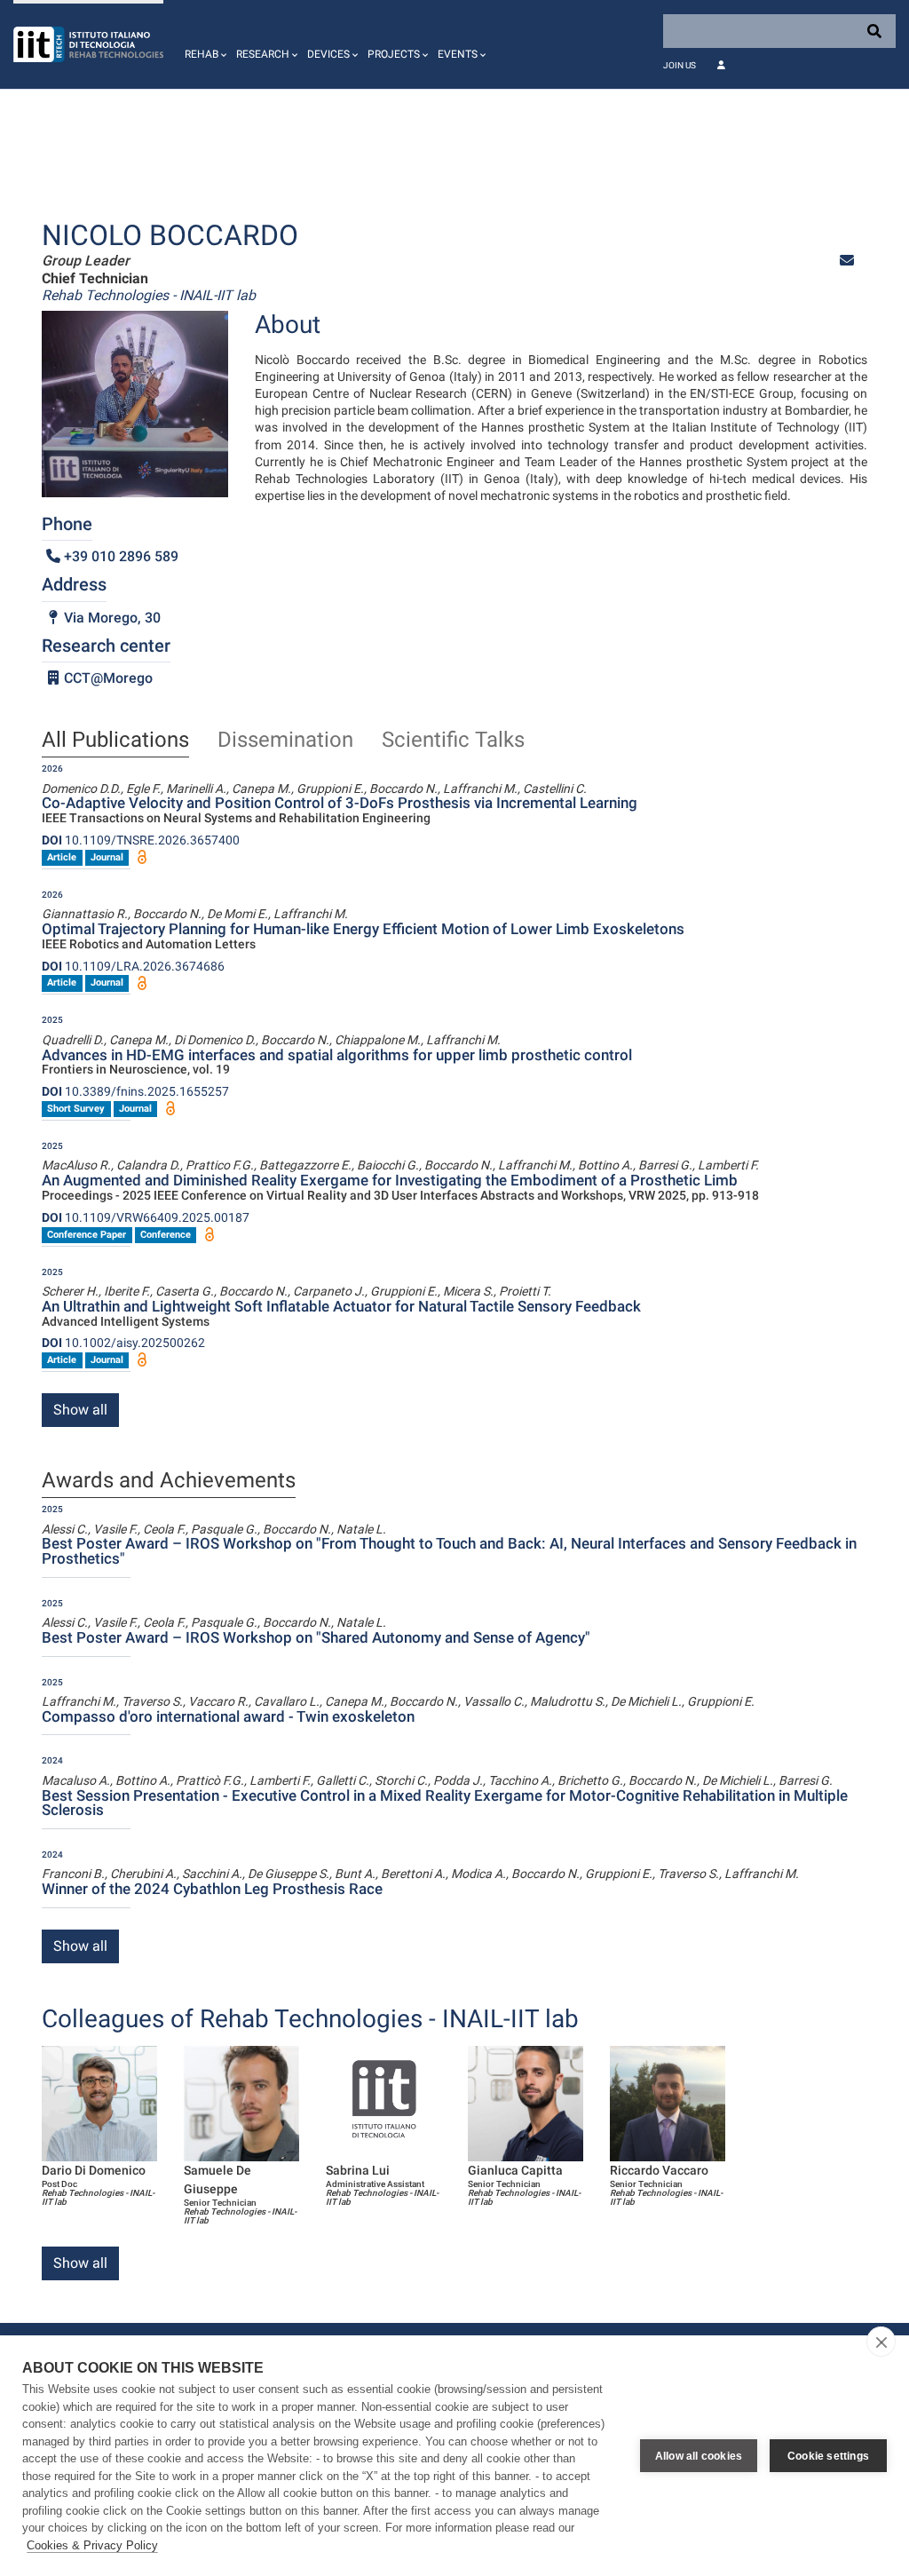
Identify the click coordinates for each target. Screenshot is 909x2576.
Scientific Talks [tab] (453, 741)
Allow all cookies (699, 2456)
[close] (881, 2342)
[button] (203, 44)
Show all (80, 1410)
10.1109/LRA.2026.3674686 (133, 966)
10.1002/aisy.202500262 (123, 1343)
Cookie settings (828, 2456)
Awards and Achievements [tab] (169, 1481)
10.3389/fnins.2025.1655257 (135, 1091)
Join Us (680, 65)
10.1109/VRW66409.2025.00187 (146, 1217)
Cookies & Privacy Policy (92, 2545)
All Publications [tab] (115, 741)
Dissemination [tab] (285, 741)
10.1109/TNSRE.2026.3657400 (141, 840)
